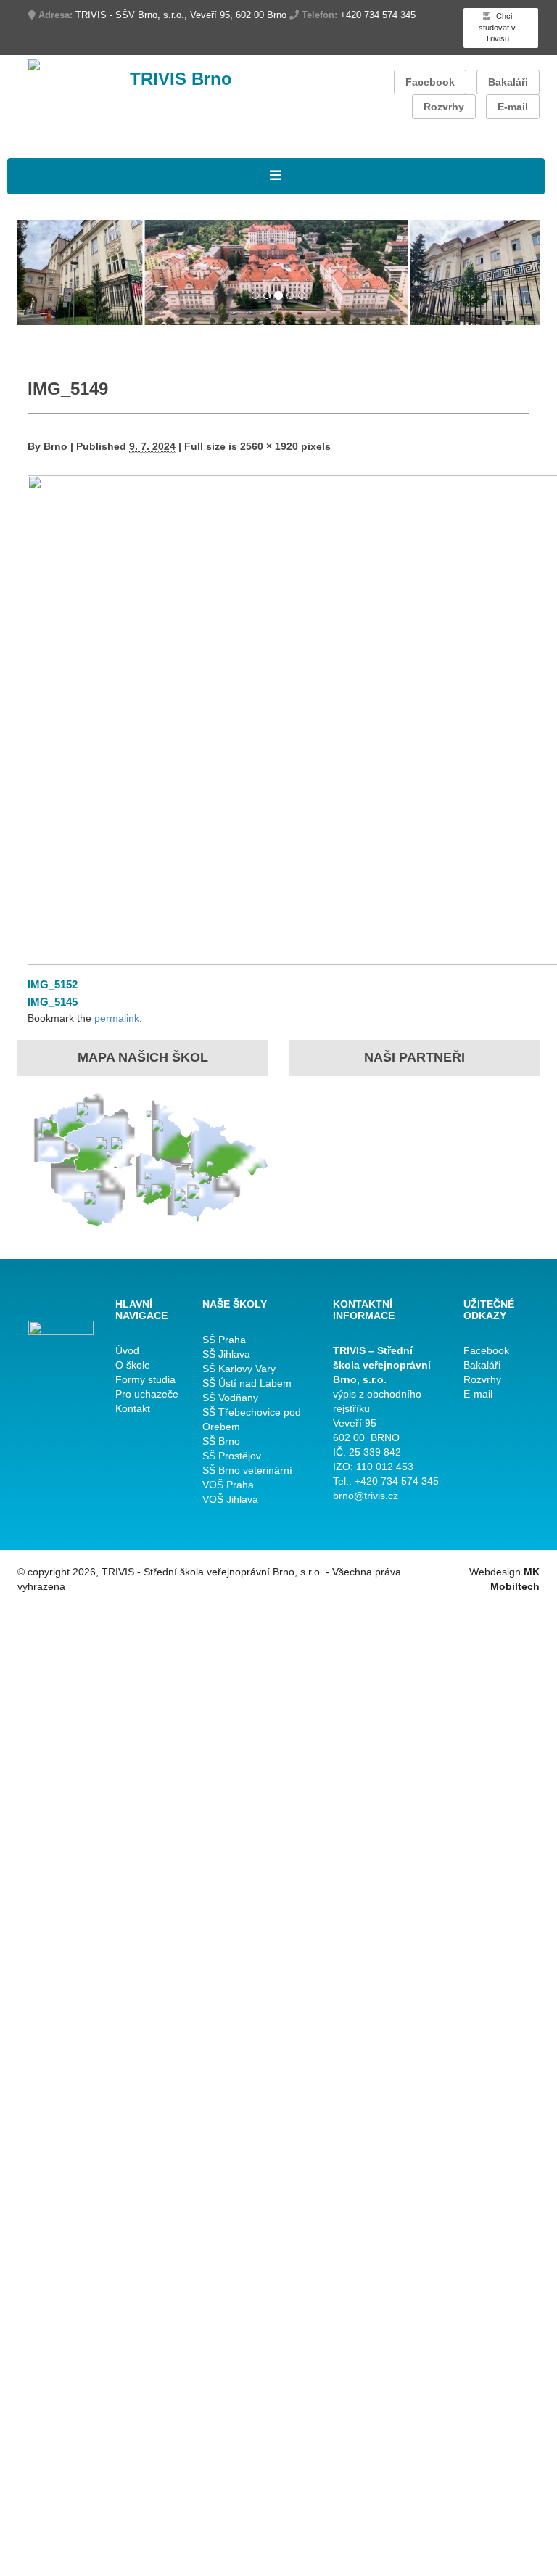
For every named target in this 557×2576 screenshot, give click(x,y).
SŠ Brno (221, 1441)
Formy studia (145, 1379)
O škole (133, 1365)
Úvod (127, 1350)
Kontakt (133, 1408)
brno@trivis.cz (366, 1496)
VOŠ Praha (228, 1485)
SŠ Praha (224, 1340)
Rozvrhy (444, 107)
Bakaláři (508, 82)
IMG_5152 (53, 984)
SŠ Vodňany (230, 1398)
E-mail (513, 107)
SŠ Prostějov (232, 1456)
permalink (117, 1018)
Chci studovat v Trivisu (497, 27)
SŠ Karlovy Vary (239, 1369)
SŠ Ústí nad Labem (247, 1383)
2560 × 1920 (269, 446)
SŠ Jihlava (226, 1354)
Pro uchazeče (147, 1394)
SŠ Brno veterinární (247, 1470)
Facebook (430, 82)
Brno (55, 446)
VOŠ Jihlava (230, 1499)
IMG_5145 (53, 1002)
